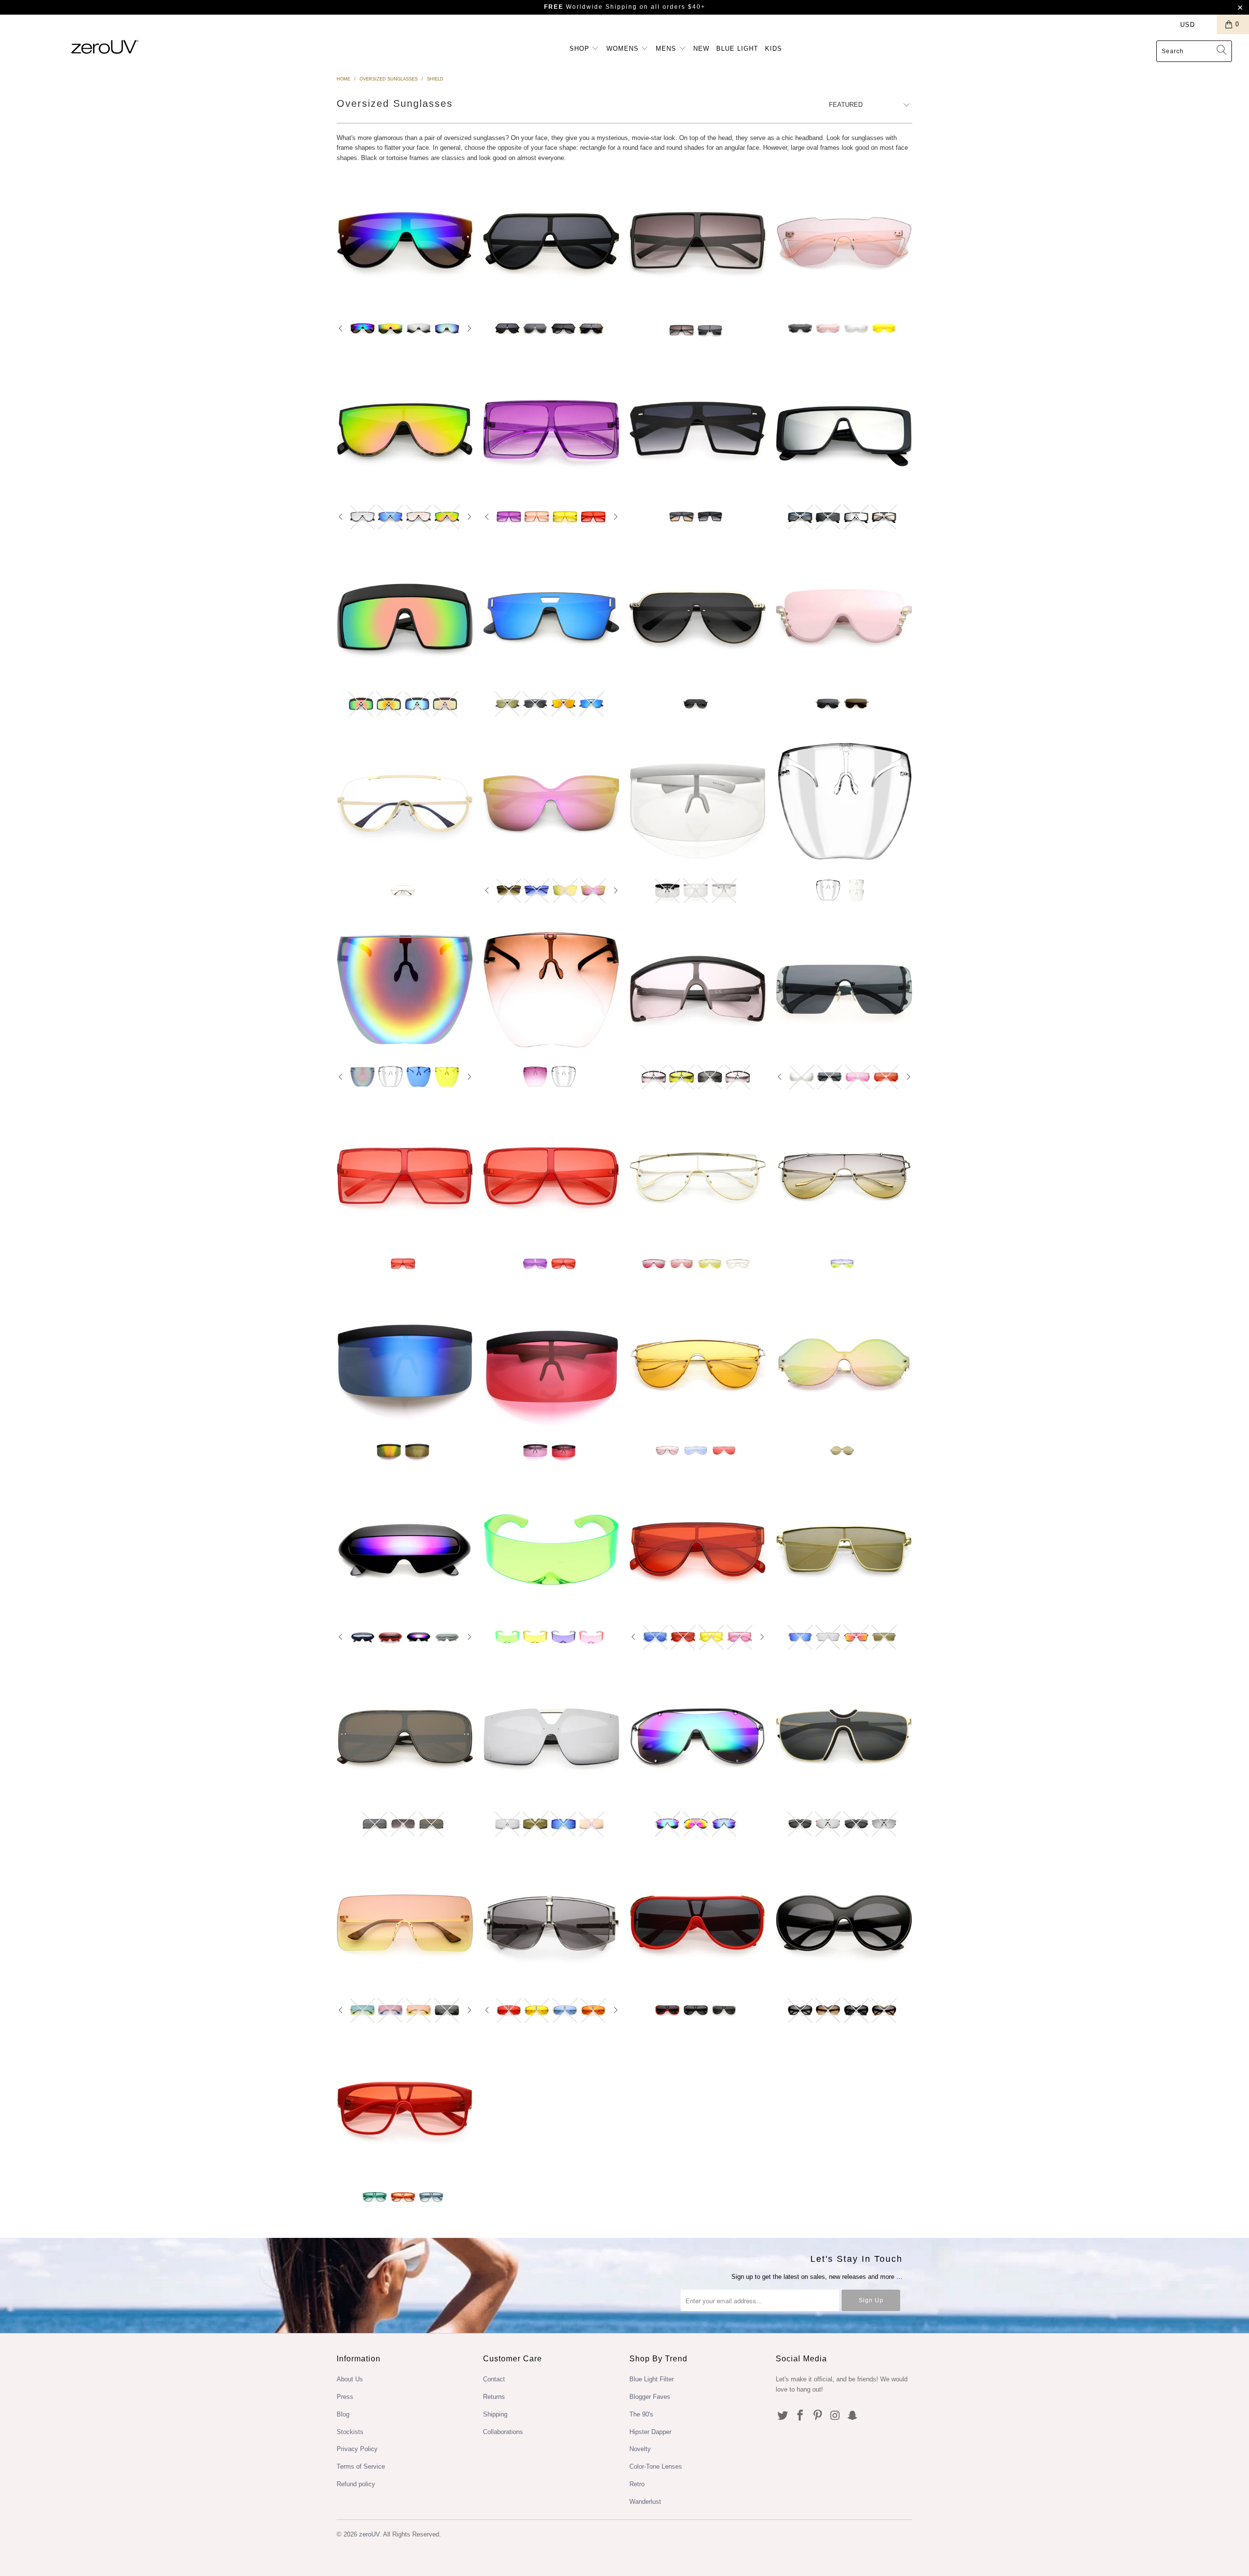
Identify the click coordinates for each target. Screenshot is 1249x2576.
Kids (774, 49)
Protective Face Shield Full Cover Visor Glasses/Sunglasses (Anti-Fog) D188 (844, 803)
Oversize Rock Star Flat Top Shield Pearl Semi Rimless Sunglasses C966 (844, 616)
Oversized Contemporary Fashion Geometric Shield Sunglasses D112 (551, 241)
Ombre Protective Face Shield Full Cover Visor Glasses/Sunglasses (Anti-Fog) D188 (551, 989)
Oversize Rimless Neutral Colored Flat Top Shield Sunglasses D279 (698, 430)
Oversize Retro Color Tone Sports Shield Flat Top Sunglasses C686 (698, 989)
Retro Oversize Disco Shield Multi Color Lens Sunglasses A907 (844, 1176)
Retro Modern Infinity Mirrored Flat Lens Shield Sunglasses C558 (405, 430)
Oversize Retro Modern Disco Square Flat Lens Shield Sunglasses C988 (405, 1736)
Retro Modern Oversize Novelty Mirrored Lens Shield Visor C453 (405, 1363)
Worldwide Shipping (591, 7)
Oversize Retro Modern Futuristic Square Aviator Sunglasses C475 (698, 242)
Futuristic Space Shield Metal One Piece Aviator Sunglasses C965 (844, 1736)
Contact (494, 2379)
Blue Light (737, 49)
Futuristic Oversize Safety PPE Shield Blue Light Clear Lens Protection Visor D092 (698, 803)
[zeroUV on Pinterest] (818, 2416)
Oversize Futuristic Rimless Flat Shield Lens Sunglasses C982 (405, 1923)
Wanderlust (645, 2502)
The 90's (641, 2414)
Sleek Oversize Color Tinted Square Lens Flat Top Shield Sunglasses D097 (405, 2110)
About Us (350, 2379)
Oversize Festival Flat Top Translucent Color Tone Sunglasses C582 (551, 1176)
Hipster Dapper (650, 2432)
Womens (624, 49)
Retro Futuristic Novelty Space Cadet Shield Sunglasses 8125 (405, 1550)
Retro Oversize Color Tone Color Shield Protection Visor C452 (551, 1363)
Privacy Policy (357, 2449)
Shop (581, 49)
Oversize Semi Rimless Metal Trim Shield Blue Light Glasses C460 (405, 803)
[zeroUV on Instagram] (835, 2416)
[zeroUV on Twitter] (783, 2416)
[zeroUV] (105, 47)
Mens (667, 49)
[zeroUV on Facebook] (801, 2416)
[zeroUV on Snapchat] (853, 2416)
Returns (494, 2397)
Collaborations (503, 2432)
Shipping (495, 2414)
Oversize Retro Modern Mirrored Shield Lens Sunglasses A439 (844, 1363)
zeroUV (369, 2534)
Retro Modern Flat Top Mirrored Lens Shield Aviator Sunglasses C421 (844, 1550)
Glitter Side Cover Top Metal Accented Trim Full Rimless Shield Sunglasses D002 (698, 616)
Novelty (640, 2449)
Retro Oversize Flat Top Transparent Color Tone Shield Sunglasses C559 (698, 1550)
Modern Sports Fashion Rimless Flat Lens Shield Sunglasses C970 (551, 616)
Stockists (350, 2432)
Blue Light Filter (652, 2379)
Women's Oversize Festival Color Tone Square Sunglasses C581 (405, 1176)
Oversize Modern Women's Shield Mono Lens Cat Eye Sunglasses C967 (551, 803)
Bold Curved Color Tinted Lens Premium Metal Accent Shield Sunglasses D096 (551, 1923)
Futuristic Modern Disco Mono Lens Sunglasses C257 (844, 241)
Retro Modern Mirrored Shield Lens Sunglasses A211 (698, 1736)
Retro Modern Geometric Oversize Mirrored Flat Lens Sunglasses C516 (551, 1736)
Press (345, 2397)
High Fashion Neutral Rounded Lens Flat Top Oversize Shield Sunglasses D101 (698, 1923)
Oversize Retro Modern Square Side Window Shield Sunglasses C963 (844, 430)
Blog (343, 2414)
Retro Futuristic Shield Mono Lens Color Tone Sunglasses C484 (698, 1176)
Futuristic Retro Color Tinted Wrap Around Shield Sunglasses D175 (551, 1550)
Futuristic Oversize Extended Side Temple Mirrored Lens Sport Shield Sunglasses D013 (405, 616)
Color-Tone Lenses (656, 2466)
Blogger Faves (650, 2397)
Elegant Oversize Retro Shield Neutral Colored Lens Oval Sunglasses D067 (844, 1923)
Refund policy (356, 2484)
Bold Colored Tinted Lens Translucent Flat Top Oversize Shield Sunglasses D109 (551, 430)
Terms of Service (361, 2466)
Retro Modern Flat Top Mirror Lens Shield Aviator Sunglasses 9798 (405, 241)
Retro (637, 2484)
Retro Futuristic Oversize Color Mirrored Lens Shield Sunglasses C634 (844, 989)
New (701, 49)
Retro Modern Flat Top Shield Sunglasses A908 (698, 1363)
